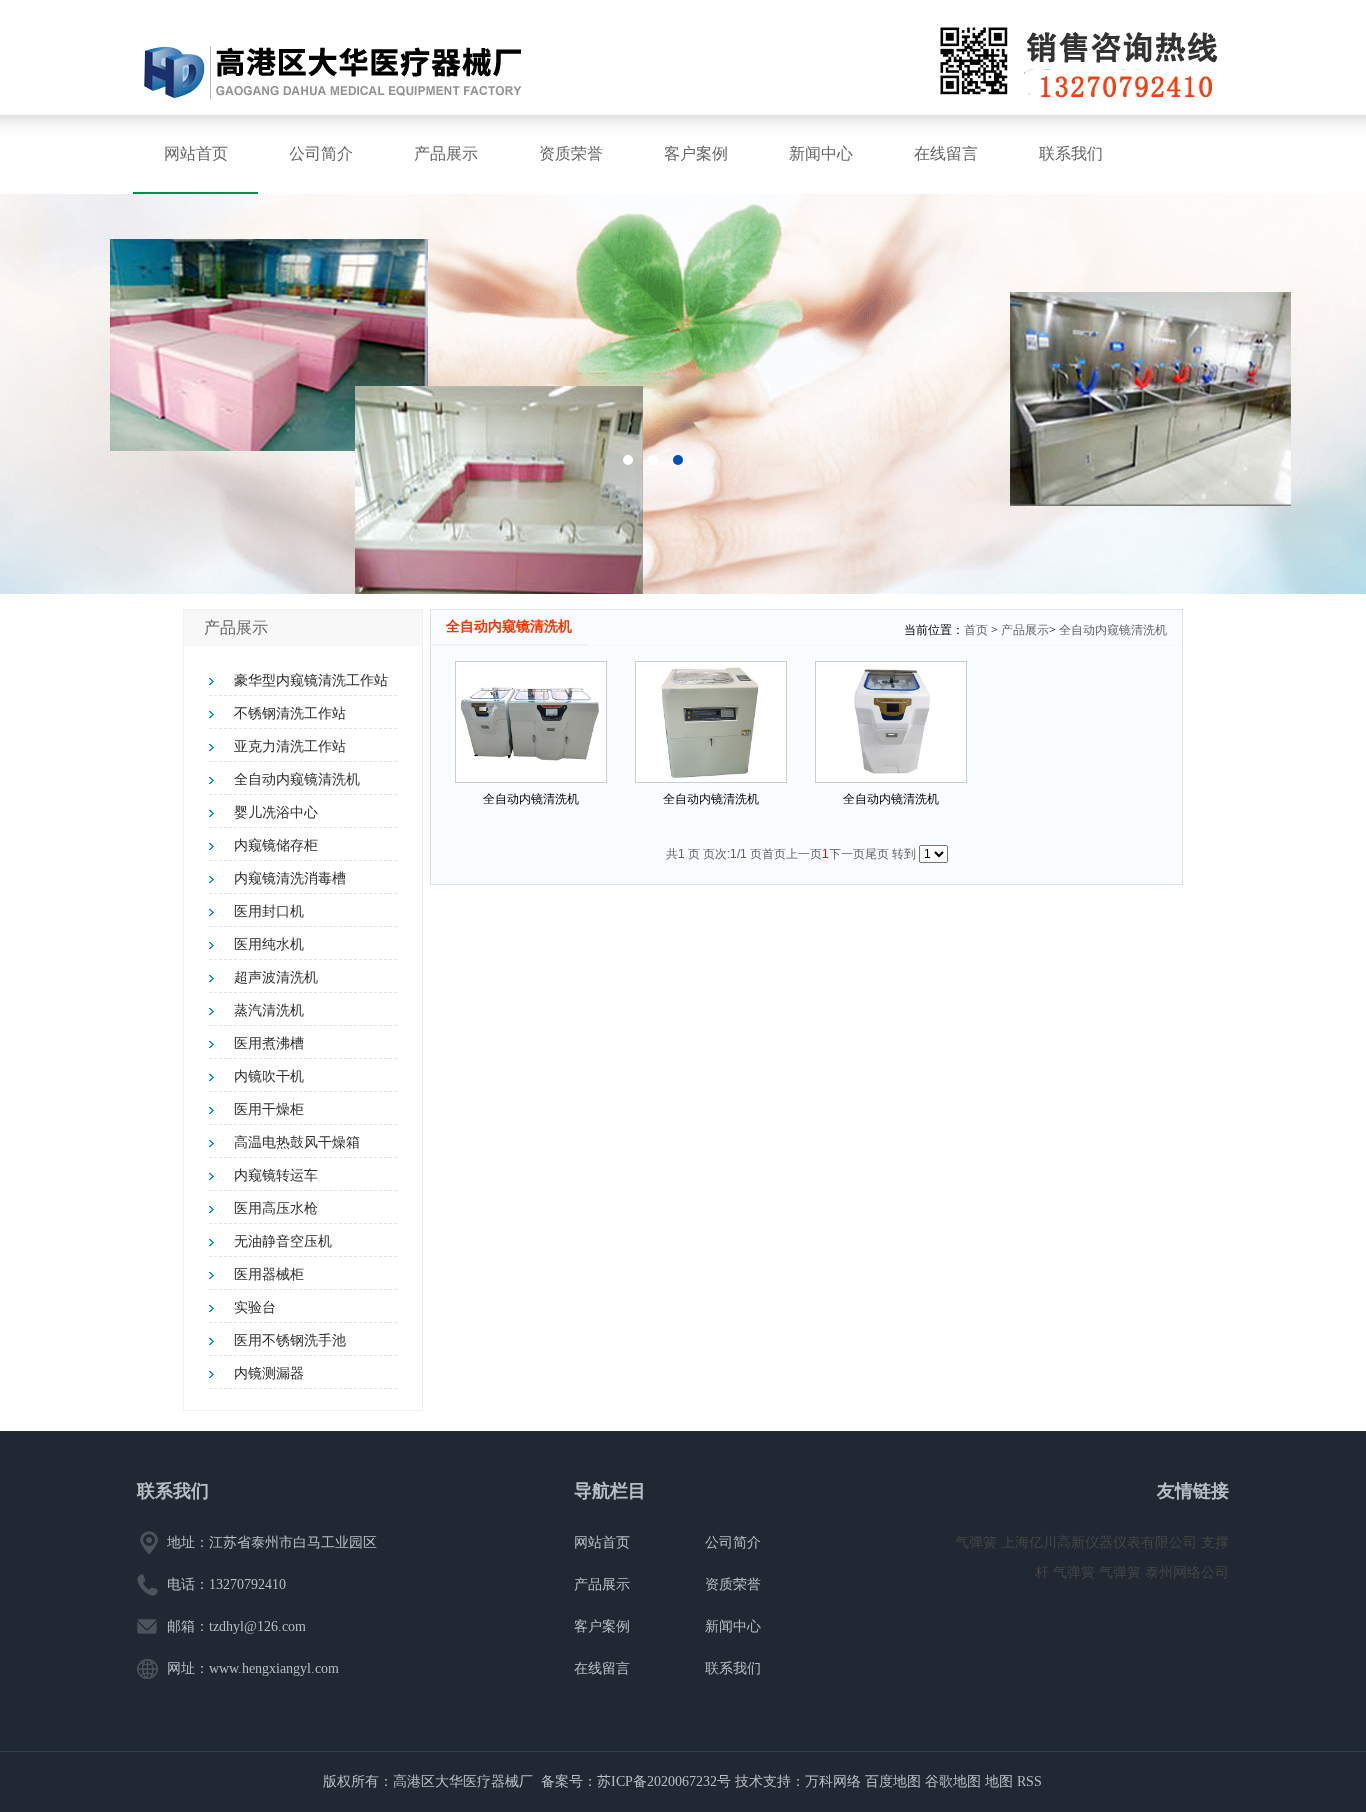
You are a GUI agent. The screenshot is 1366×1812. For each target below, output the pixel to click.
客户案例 (696, 153)
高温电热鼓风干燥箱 (297, 1142)
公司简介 (321, 153)
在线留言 (946, 153)
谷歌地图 (953, 1781)
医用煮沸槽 (269, 1043)
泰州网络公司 (1187, 1572)
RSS (1029, 1781)
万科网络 (835, 1781)
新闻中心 (821, 153)
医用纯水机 (269, 944)
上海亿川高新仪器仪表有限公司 (1101, 1542)
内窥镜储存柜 (276, 845)
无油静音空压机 (283, 1241)
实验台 (255, 1307)
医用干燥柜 (269, 1109)
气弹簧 (978, 1542)
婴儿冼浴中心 (276, 812)
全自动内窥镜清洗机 (297, 779)
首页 (976, 630)
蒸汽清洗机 (269, 1010)
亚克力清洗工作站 (290, 746)
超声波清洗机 (276, 977)
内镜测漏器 (269, 1373)
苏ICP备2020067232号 (664, 1781)
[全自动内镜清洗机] (531, 722)
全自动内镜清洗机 (531, 799)
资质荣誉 (571, 153)
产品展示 (446, 153)
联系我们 (1071, 153)
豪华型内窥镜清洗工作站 (311, 680)
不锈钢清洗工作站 (290, 713)
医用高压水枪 (276, 1208)
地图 (999, 1781)
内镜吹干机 (269, 1076)
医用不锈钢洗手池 (290, 1340)
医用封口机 (269, 911)
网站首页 (196, 153)
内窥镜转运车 (276, 1175)
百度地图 (893, 1781)
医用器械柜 (269, 1274)
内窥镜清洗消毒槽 (290, 878)
